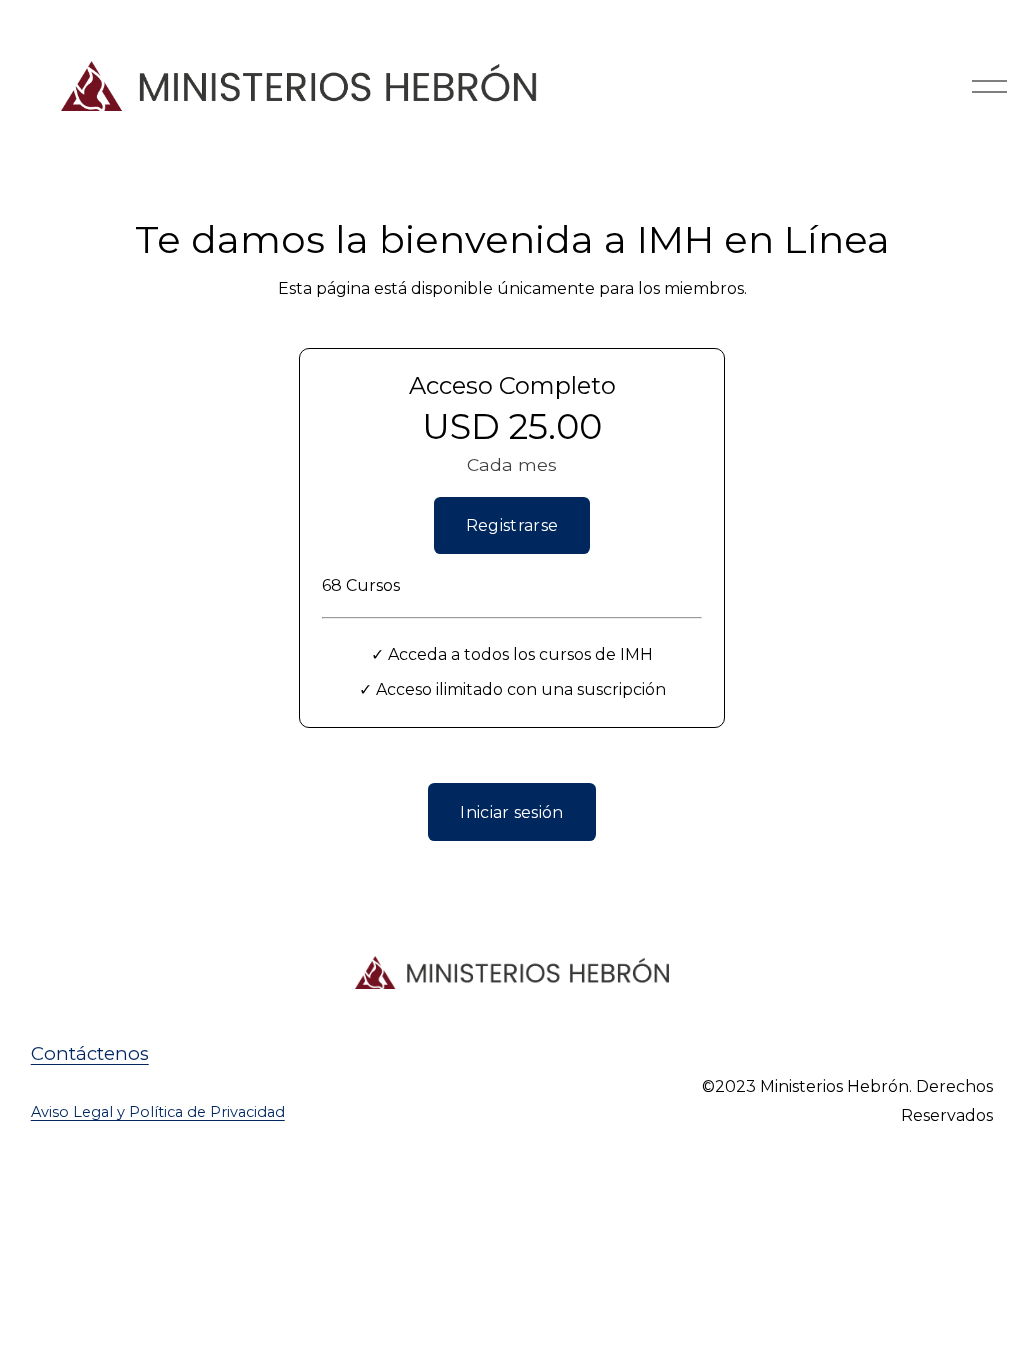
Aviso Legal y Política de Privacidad (158, 1112)
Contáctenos (90, 1053)
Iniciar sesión (511, 812)
